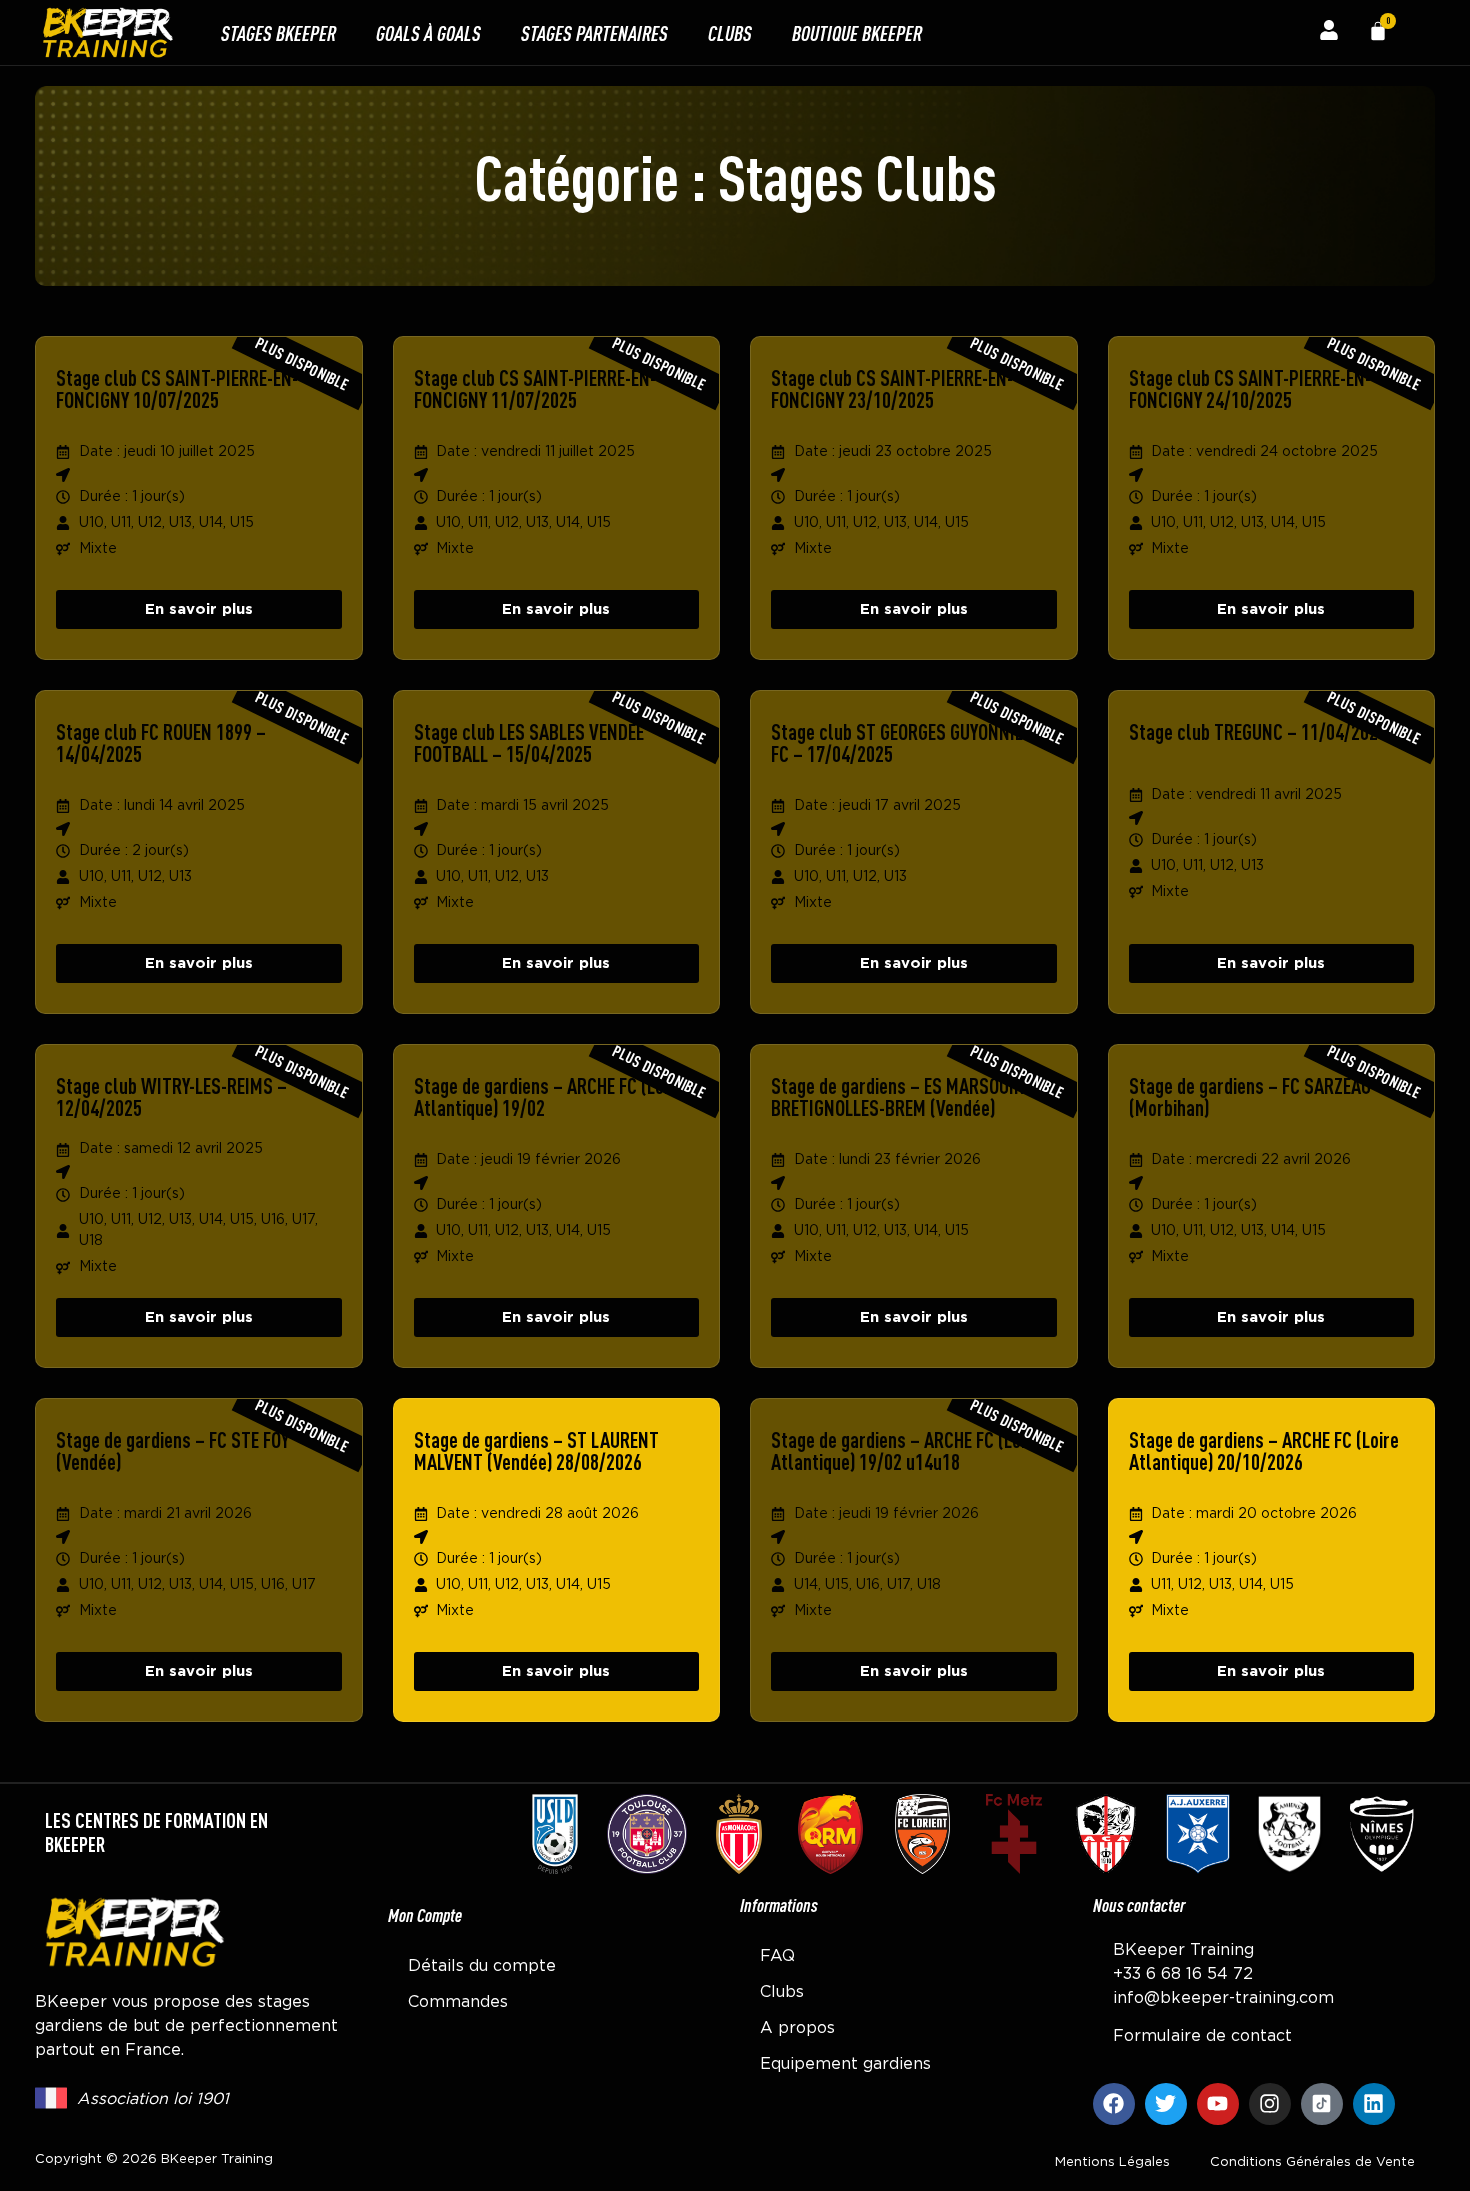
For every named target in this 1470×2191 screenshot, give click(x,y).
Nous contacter (1139, 1905)
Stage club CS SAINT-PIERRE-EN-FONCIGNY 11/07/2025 (535, 388)
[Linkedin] (1374, 2104)
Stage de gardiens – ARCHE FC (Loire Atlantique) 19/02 (549, 1096)
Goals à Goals (428, 33)
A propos (797, 2028)
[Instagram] (1270, 2104)
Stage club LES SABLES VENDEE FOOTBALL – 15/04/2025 (529, 742)
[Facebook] (1114, 2104)
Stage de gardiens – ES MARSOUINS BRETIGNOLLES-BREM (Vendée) (903, 1096)
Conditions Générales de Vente (1312, 2162)
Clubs (730, 33)
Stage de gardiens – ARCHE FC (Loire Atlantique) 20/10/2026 (1264, 1450)
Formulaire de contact (1202, 2036)
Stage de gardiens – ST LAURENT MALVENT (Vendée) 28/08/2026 (536, 1450)
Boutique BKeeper (857, 33)
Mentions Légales (1112, 2162)
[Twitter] (1166, 2104)
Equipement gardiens (845, 2064)
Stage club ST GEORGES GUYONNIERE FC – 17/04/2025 (906, 742)
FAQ (777, 1956)
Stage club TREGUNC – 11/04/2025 (1258, 731)
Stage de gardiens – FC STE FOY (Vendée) (172, 1450)
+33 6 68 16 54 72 (1183, 1974)
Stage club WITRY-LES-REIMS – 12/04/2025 (171, 1096)
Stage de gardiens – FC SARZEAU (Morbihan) (1250, 1096)
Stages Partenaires (594, 33)
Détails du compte (482, 1966)
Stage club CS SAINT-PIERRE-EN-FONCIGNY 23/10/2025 (892, 388)
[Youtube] (1218, 2104)
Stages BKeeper (278, 33)
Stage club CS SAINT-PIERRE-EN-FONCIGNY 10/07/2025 (177, 388)
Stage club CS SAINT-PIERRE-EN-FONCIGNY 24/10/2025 (1250, 388)
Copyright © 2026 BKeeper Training (154, 2159)
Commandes (458, 2002)
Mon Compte (425, 1915)
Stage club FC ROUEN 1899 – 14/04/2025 (161, 742)
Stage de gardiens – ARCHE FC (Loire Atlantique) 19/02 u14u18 (906, 1450)
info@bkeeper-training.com (1223, 1998)
